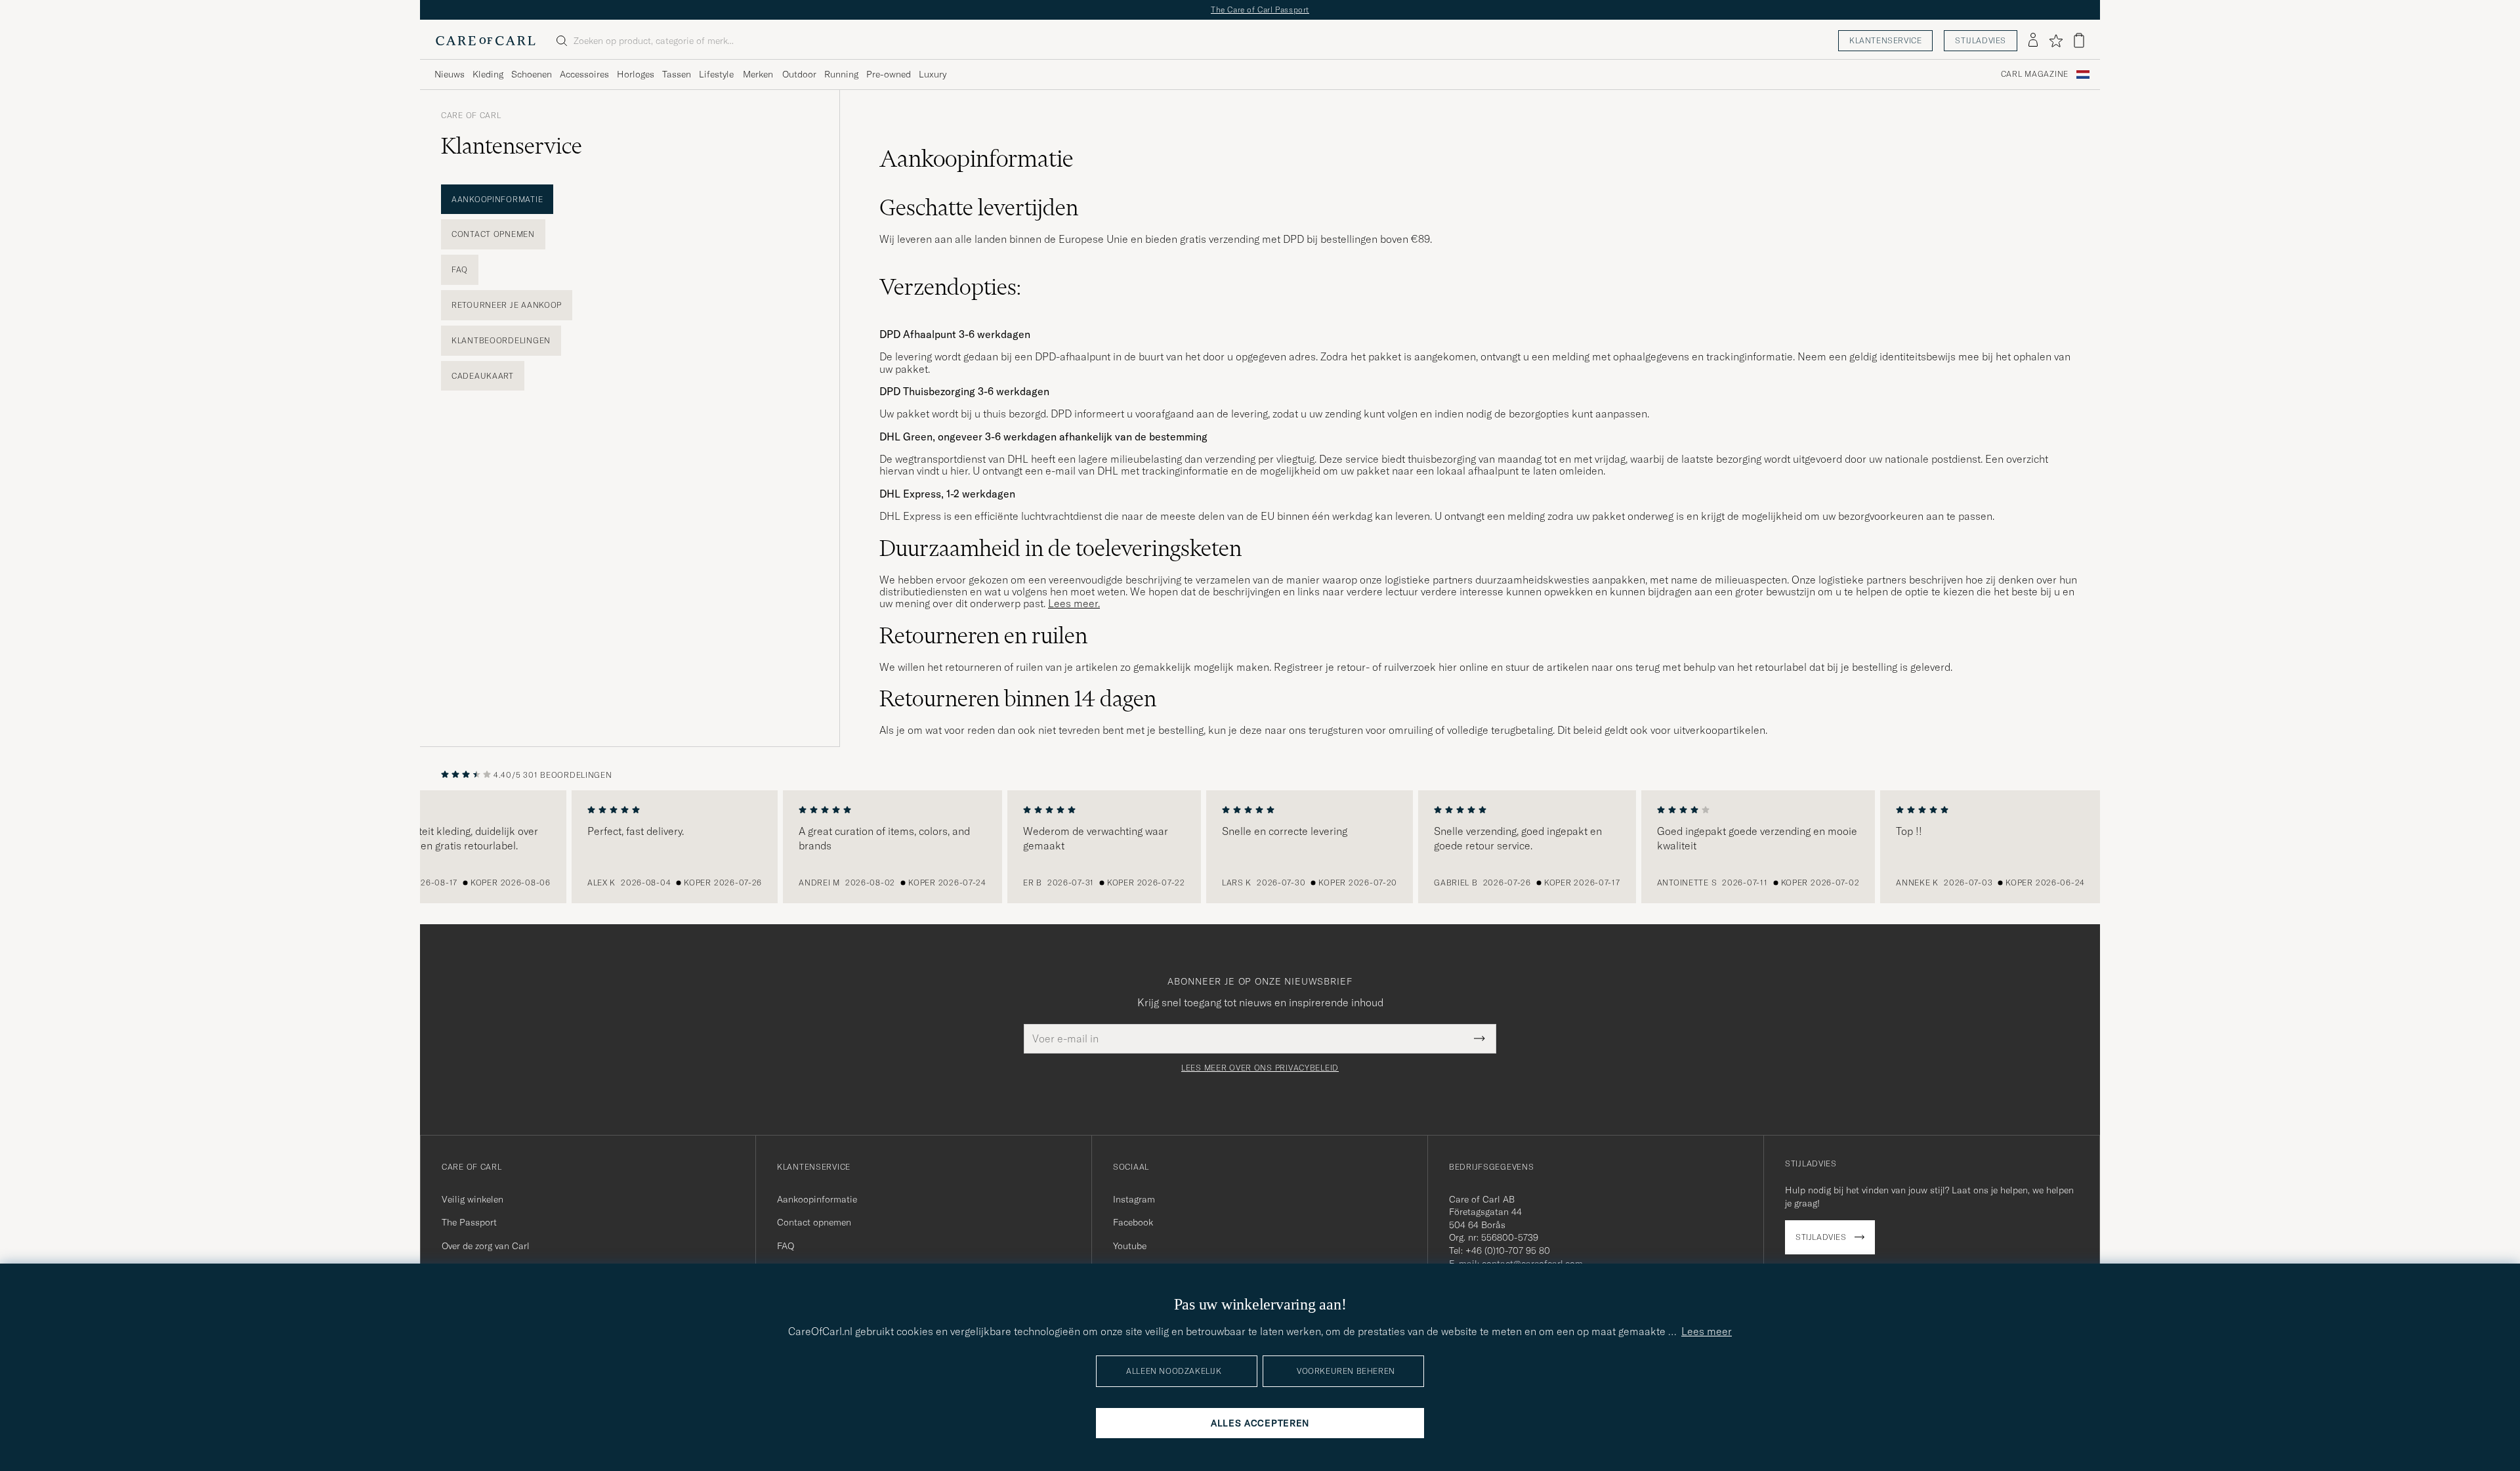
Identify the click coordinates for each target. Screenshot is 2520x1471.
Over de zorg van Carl (486, 1246)
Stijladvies (1981, 40)
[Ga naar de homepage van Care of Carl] (486, 41)
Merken (758, 74)
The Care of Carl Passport (1260, 10)
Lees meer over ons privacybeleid (1260, 1068)
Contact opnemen (493, 234)
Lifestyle (716, 74)
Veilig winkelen (472, 1199)
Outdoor (799, 74)
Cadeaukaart (483, 376)
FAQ (460, 269)
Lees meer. (1074, 603)
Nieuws (450, 74)
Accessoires (584, 74)
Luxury (933, 74)
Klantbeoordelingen (501, 340)
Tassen (677, 74)
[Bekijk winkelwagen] (2079, 40)
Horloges (636, 74)
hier (959, 471)
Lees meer (1707, 1331)
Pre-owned (889, 74)
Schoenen (532, 74)
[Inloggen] (2033, 41)
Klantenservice (1885, 40)
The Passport (469, 1222)
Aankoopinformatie (497, 199)
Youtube (1130, 1246)
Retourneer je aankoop (507, 305)
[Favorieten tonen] (2056, 41)
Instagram (1134, 1199)
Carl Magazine (2035, 74)
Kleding (488, 74)
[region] (1260, 847)
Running (841, 74)
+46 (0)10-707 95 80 (1508, 1250)
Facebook (1133, 1222)
